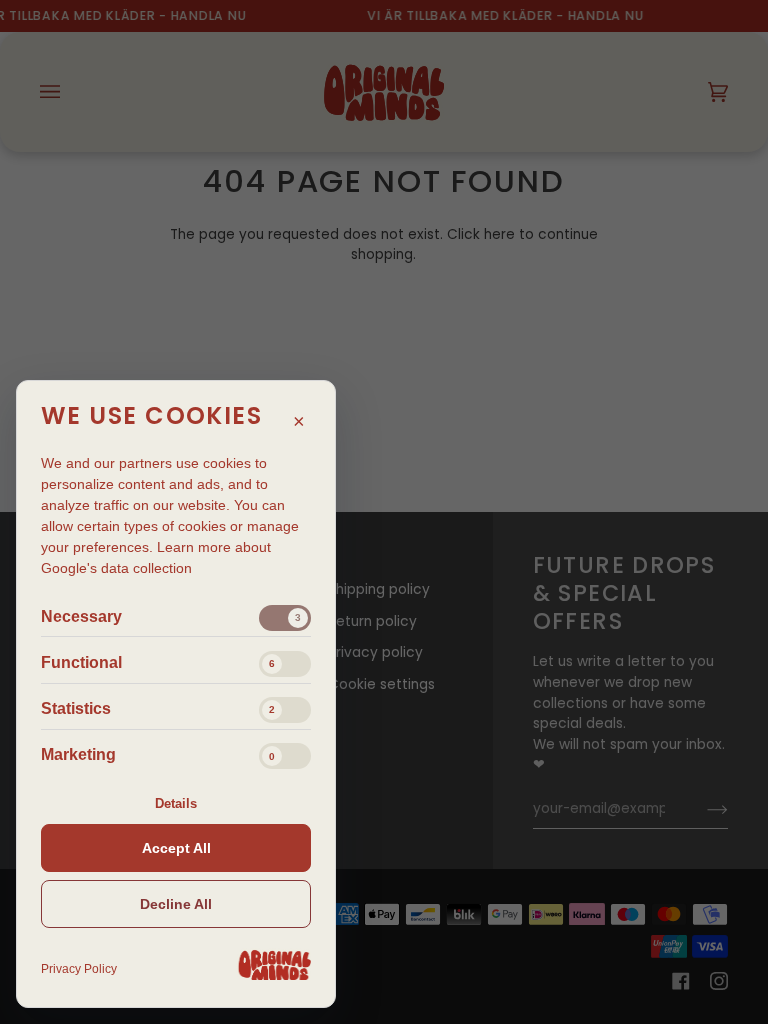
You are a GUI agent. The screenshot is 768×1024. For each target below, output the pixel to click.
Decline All (176, 904)
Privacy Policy (79, 969)
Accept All (176, 848)
